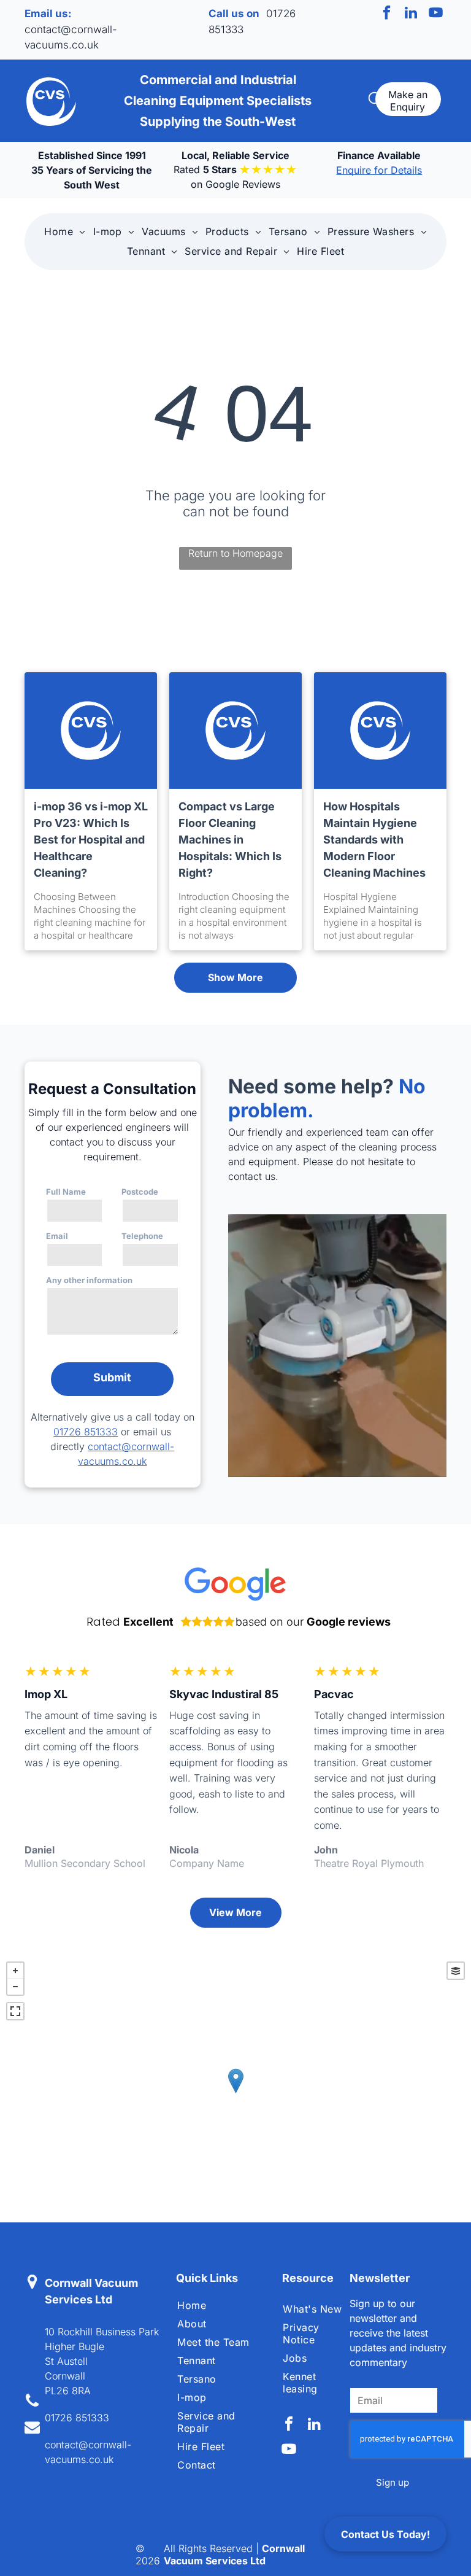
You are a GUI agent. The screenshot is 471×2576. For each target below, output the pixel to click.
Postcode (140, 1192)
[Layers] (456, 1971)
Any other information (89, 1280)
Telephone (142, 1236)
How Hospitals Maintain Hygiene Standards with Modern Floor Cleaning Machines (374, 840)
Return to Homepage (235, 553)
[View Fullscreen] (15, 2011)
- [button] (15, 1987)
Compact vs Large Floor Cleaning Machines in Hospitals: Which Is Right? (230, 840)
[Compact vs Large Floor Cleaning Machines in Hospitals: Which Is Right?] (235, 731)
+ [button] (15, 1971)
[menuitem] (65, 231)
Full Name (66, 1192)
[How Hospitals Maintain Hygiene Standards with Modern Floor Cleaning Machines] (380, 731)
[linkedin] (411, 14)
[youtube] (436, 14)
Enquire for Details (379, 170)
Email (57, 1236)
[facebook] (387, 14)
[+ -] (235, 2093)
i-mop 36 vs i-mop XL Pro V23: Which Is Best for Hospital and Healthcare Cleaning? (91, 840)
